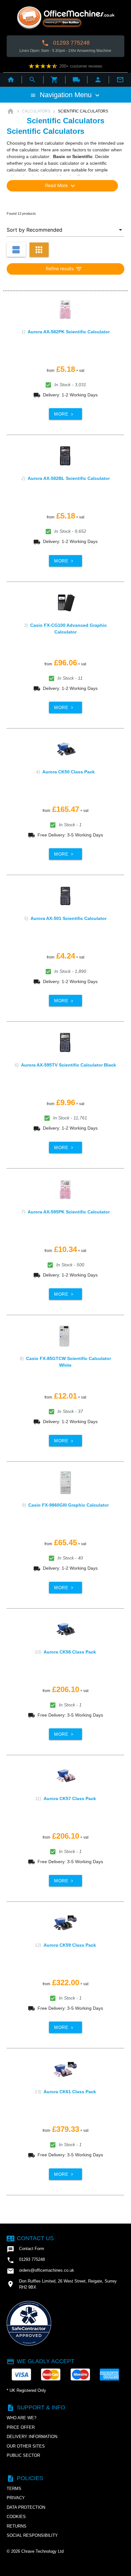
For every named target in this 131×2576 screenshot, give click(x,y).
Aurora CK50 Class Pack (69, 772)
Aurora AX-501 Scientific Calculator (69, 918)
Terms (14, 2489)
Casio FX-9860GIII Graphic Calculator (69, 1505)
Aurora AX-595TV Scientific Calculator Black (69, 1065)
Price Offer (21, 2427)
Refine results (64, 269)
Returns (17, 2526)
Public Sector (23, 2455)
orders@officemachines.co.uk (40, 2271)
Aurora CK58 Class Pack (70, 1652)
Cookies (16, 2517)
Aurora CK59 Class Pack (70, 1945)
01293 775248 (65, 43)
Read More (61, 186)
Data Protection (26, 2507)
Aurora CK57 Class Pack (70, 1798)
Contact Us (30, 2238)
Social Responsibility (32, 2535)
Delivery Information (32, 2437)
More (64, 414)
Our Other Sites (26, 2446)
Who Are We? (21, 2418)
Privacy (16, 2498)
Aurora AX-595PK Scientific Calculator (69, 1212)
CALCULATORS (36, 111)
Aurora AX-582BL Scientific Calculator (69, 478)
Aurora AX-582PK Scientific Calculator (69, 332)
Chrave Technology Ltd (42, 2551)
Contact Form (25, 2249)
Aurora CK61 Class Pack (70, 2092)
